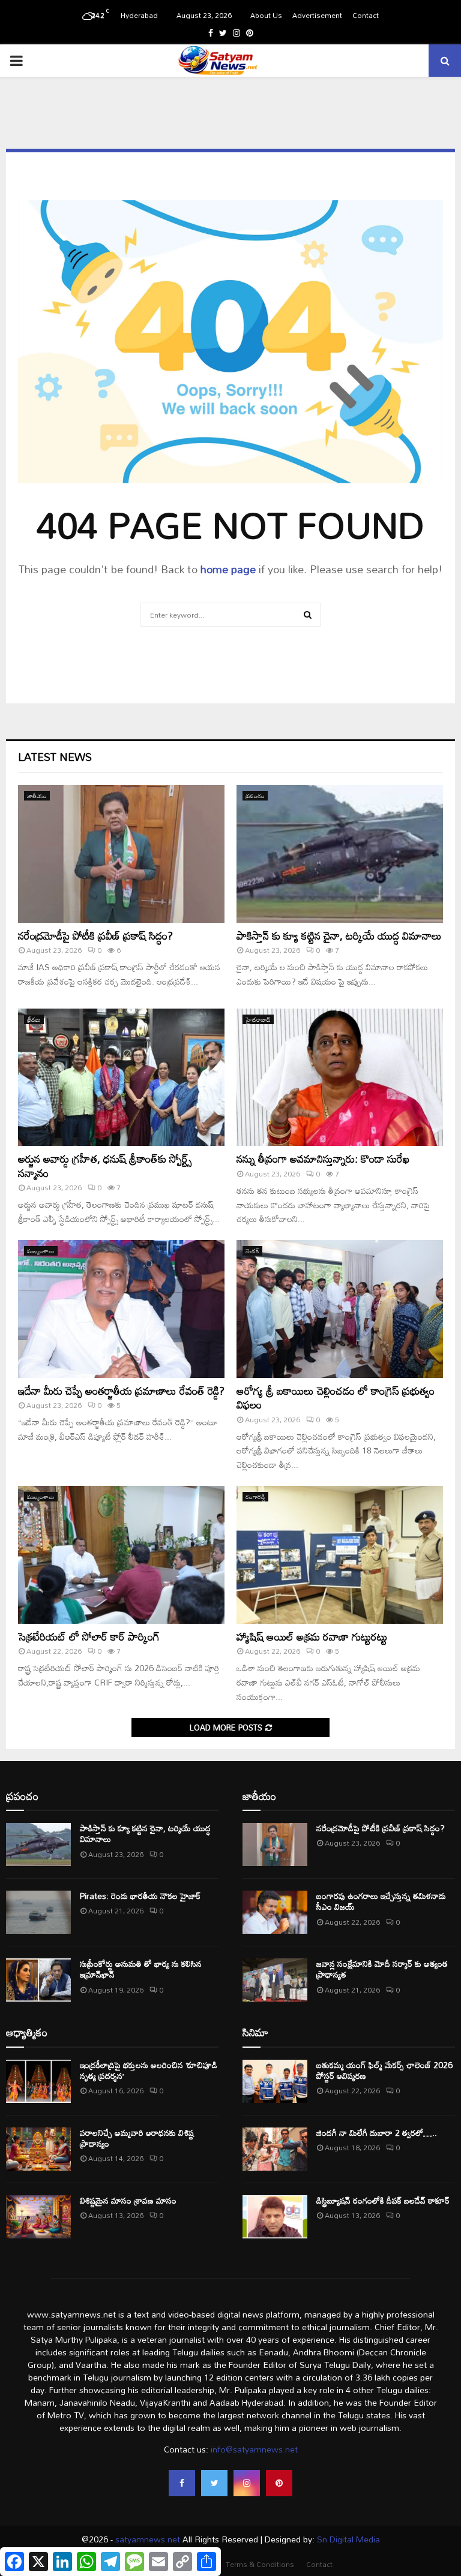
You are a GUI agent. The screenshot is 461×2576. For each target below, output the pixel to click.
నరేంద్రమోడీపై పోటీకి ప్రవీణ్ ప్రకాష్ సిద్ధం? (95, 935)
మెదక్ (252, 1251)
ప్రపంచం (255, 796)
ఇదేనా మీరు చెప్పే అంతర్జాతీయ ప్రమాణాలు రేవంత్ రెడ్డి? (121, 1391)
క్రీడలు (34, 1019)
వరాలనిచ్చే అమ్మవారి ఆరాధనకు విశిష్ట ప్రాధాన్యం (137, 2138)
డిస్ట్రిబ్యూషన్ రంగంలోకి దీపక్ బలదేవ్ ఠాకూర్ (383, 2200)
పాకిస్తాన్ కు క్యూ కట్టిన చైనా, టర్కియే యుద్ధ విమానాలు (339, 935)
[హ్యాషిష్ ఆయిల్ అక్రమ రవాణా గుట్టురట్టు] (340, 1555)
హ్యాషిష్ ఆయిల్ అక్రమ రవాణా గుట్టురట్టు (312, 1636)
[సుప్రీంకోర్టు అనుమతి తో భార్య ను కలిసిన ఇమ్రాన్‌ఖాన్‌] (38, 1980)
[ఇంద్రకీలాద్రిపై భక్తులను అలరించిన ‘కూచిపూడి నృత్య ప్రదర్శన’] (38, 2081)
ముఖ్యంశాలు (41, 1251)
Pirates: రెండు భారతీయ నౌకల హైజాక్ (140, 1896)
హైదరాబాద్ (258, 1019)
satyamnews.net (148, 2539)
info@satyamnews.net (254, 2449)
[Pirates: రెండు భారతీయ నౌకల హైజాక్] (38, 1912)
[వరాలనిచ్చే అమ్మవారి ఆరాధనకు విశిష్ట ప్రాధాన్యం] (38, 2149)
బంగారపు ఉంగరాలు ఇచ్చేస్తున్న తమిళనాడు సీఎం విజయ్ (381, 1901)
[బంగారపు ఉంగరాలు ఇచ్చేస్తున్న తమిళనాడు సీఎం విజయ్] (275, 1912)
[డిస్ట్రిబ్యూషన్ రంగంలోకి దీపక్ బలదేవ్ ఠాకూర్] (275, 2217)
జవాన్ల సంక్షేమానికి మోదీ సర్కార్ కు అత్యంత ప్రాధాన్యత (382, 1969)
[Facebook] (182, 2483)
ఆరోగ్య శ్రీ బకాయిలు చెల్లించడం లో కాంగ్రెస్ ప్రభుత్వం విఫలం (336, 1397)
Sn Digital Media (347, 2539)
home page (228, 569)
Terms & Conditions (260, 2564)
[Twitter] (214, 2483)
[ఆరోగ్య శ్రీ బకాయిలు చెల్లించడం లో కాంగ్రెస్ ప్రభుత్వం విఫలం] (340, 1309)
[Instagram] (247, 2483)
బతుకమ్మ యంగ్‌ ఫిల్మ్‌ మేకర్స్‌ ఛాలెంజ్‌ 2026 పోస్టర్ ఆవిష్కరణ (384, 2070)
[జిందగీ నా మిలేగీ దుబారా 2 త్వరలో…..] (275, 2149)
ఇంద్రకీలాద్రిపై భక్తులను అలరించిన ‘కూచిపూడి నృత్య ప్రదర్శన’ (149, 2070)
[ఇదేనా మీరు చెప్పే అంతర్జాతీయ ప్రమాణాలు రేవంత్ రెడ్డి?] (121, 1309)
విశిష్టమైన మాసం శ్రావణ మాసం (128, 2200)
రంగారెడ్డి (255, 1497)
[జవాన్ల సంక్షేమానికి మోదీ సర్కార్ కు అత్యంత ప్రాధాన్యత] (275, 1980)
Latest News (55, 757)
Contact (366, 15)
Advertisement (317, 15)
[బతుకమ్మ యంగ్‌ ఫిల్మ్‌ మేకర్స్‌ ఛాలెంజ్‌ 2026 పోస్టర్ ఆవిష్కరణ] (275, 2081)
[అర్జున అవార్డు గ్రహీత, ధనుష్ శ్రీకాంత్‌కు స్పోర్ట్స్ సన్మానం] (121, 1077)
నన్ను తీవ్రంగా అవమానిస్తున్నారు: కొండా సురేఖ (323, 1158)
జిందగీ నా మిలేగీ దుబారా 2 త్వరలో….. (377, 2133)
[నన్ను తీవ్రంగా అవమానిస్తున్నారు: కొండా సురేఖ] (340, 1077)
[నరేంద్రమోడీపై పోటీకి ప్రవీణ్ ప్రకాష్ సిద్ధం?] (121, 854)
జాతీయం (37, 796)
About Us (266, 15)
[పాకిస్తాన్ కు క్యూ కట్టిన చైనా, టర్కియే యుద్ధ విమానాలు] (340, 854)
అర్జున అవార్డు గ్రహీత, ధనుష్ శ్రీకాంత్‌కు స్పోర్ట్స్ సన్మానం (105, 1165)
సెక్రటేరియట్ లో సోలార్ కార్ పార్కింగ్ (89, 1636)
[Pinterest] (279, 2483)
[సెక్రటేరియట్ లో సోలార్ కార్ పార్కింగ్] (121, 1555)
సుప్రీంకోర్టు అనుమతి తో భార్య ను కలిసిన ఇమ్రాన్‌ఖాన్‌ (141, 1969)
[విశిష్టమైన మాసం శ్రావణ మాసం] (38, 2217)
